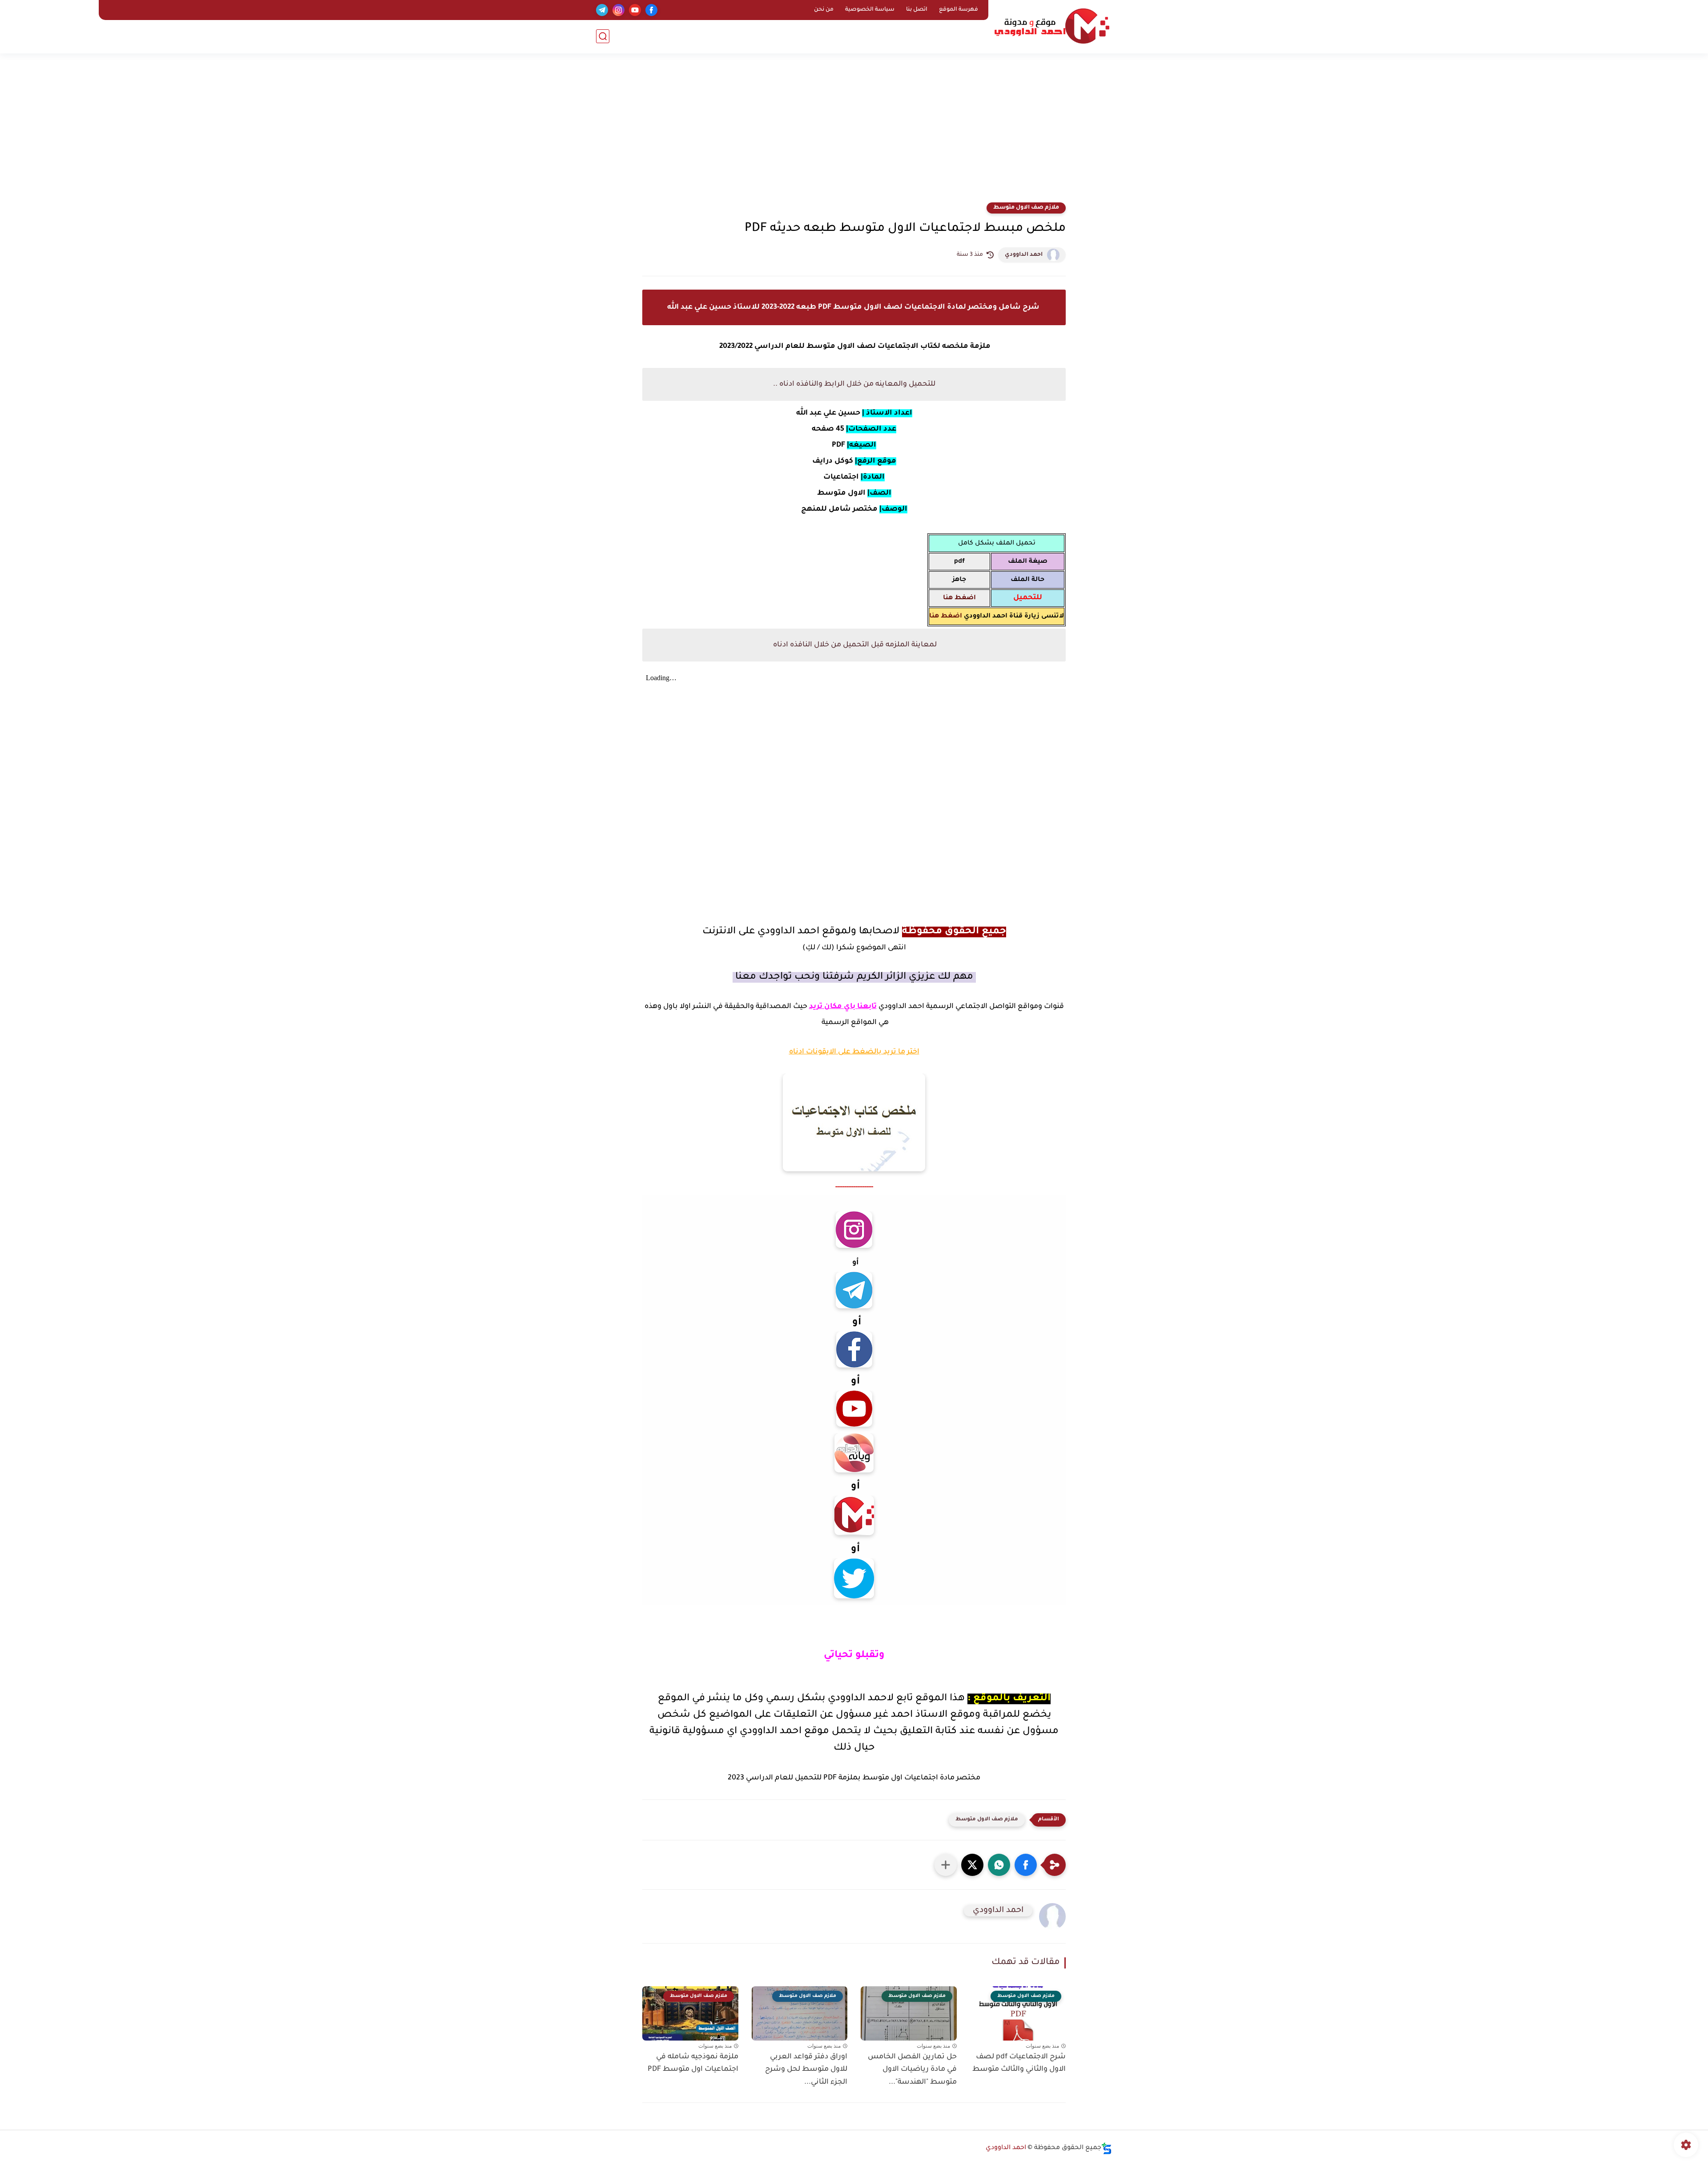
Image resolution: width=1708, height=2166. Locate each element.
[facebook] (651, 10)
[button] (1026, 1865)
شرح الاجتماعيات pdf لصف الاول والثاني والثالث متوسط (1019, 2063)
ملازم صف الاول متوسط (1026, 208)
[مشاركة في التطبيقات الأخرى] (946, 1865)
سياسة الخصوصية (870, 10)
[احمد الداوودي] (1052, 26)
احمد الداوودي (1024, 255)
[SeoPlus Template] (1107, 2148)
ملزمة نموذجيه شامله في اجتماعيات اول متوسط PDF (693, 2063)
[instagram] (618, 10)
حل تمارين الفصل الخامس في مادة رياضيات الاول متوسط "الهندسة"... (912, 2070)
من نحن (824, 10)
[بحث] (603, 36)
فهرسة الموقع (959, 10)
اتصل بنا (917, 10)
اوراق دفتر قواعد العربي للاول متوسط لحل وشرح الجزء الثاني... (806, 2070)
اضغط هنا (946, 617)
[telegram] (602, 10)
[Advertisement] (854, 133)
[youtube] (635, 10)
